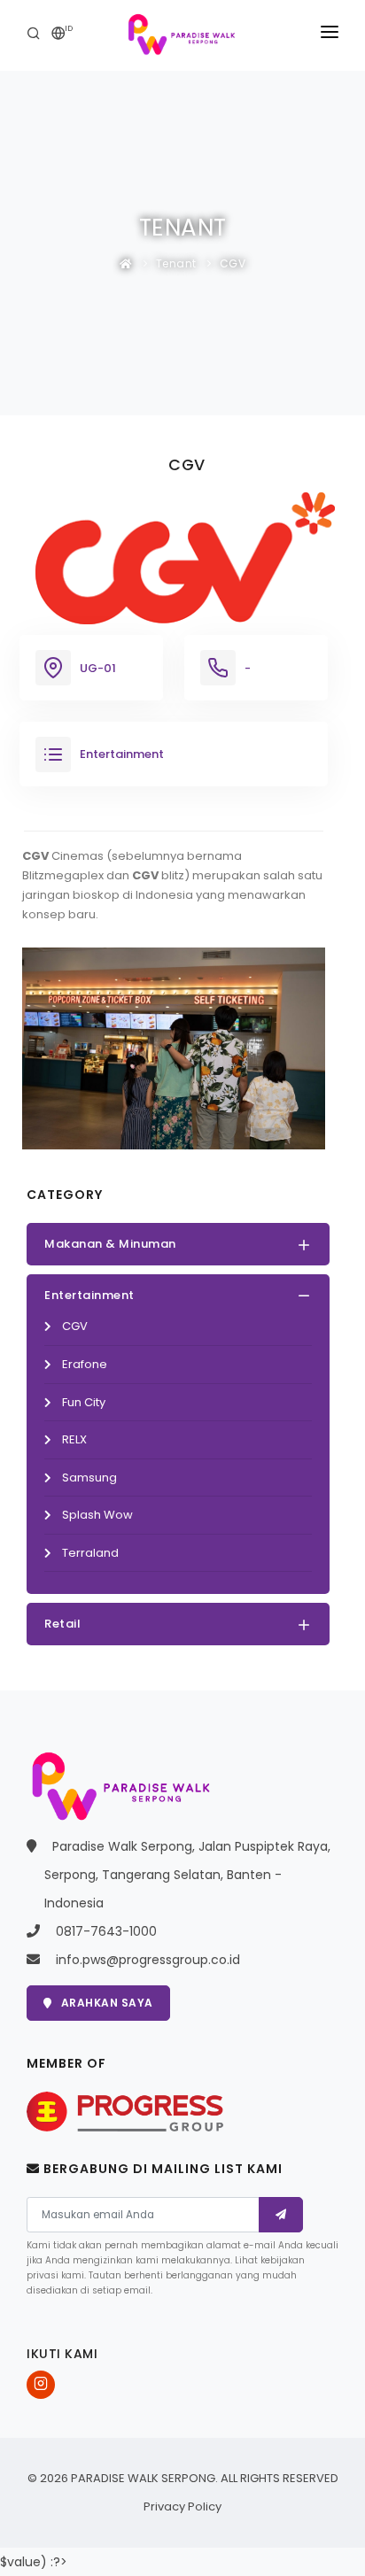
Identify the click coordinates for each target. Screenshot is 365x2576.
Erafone (85, 1364)
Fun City (84, 1402)
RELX (74, 1439)
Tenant (176, 263)
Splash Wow (97, 1515)
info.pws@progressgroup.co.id (148, 1960)
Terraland (90, 1553)
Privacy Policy (182, 2506)
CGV (233, 263)
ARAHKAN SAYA (107, 2003)
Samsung (89, 1478)
